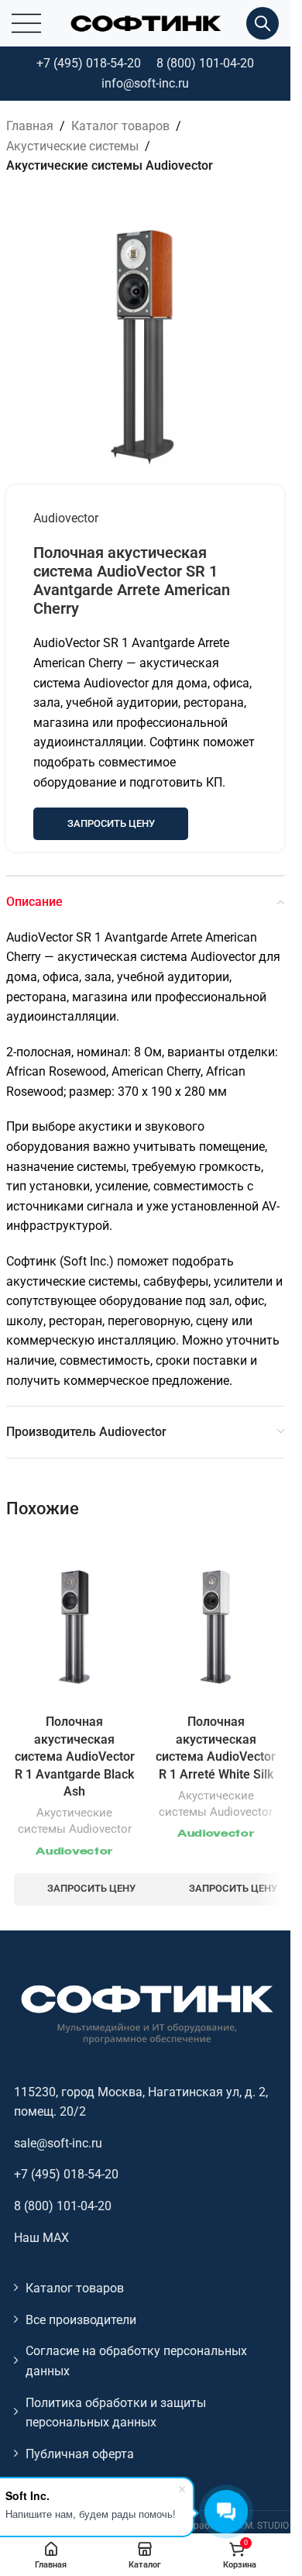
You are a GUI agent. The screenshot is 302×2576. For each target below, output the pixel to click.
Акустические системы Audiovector (110, 165)
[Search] (263, 23)
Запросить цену (111, 823)
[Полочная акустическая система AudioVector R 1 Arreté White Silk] (216, 1622)
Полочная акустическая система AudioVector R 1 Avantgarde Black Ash (75, 1756)
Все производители (81, 2320)
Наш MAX (41, 2238)
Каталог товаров (120, 126)
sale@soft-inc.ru (58, 2143)
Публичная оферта (80, 2454)
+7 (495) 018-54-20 (89, 63)
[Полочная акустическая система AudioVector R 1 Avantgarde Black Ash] (75, 1622)
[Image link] (146, 2013)
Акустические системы (72, 146)
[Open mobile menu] (26, 23)
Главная (30, 126)
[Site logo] (146, 22)
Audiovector (66, 518)
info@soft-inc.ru (145, 83)
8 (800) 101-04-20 (205, 63)
